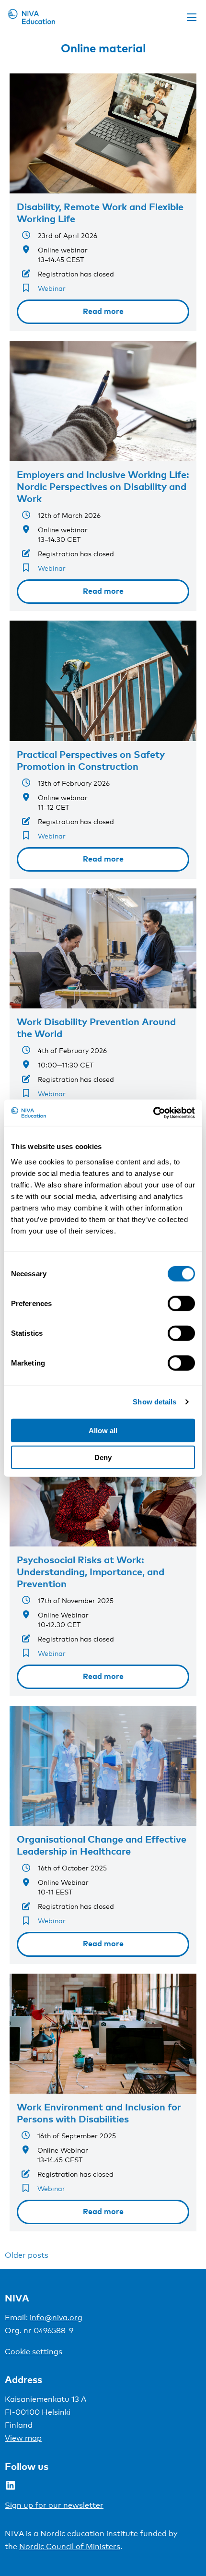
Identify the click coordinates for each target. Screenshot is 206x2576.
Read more (103, 311)
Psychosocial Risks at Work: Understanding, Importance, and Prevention (91, 1571)
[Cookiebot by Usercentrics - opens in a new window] (153, 1113)
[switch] (181, 1303)
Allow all (103, 1430)
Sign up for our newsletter (54, 2505)
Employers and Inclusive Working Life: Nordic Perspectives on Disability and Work (103, 486)
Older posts (27, 2255)
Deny (103, 1457)
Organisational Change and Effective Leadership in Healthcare (102, 1845)
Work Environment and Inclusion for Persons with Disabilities (99, 2113)
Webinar (52, 288)
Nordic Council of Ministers (70, 2546)
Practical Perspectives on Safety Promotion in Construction (91, 760)
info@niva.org (56, 2318)
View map (23, 2438)
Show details (154, 1402)
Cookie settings (34, 2352)
